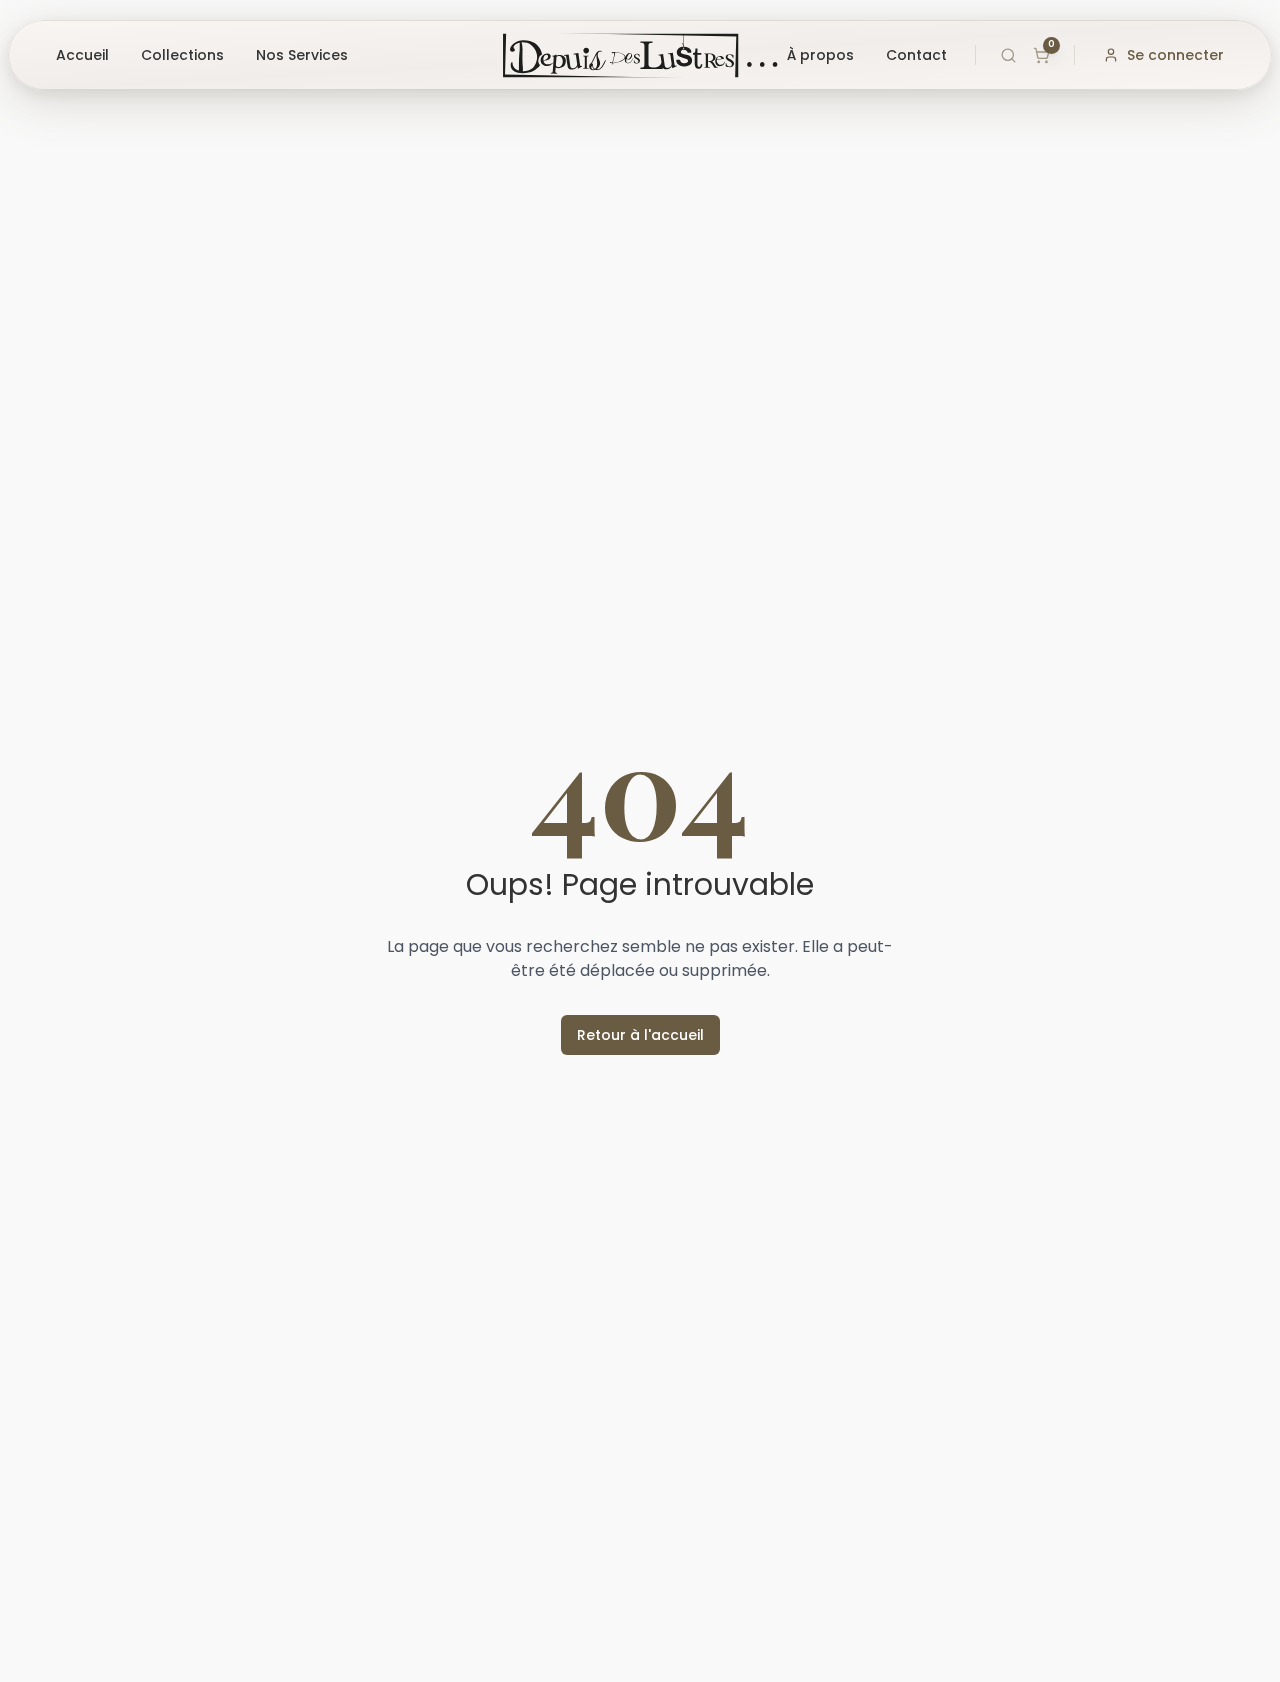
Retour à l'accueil (640, 1035)
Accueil (82, 55)
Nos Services (302, 55)
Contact (916, 55)
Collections (182, 55)
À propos (820, 55)
